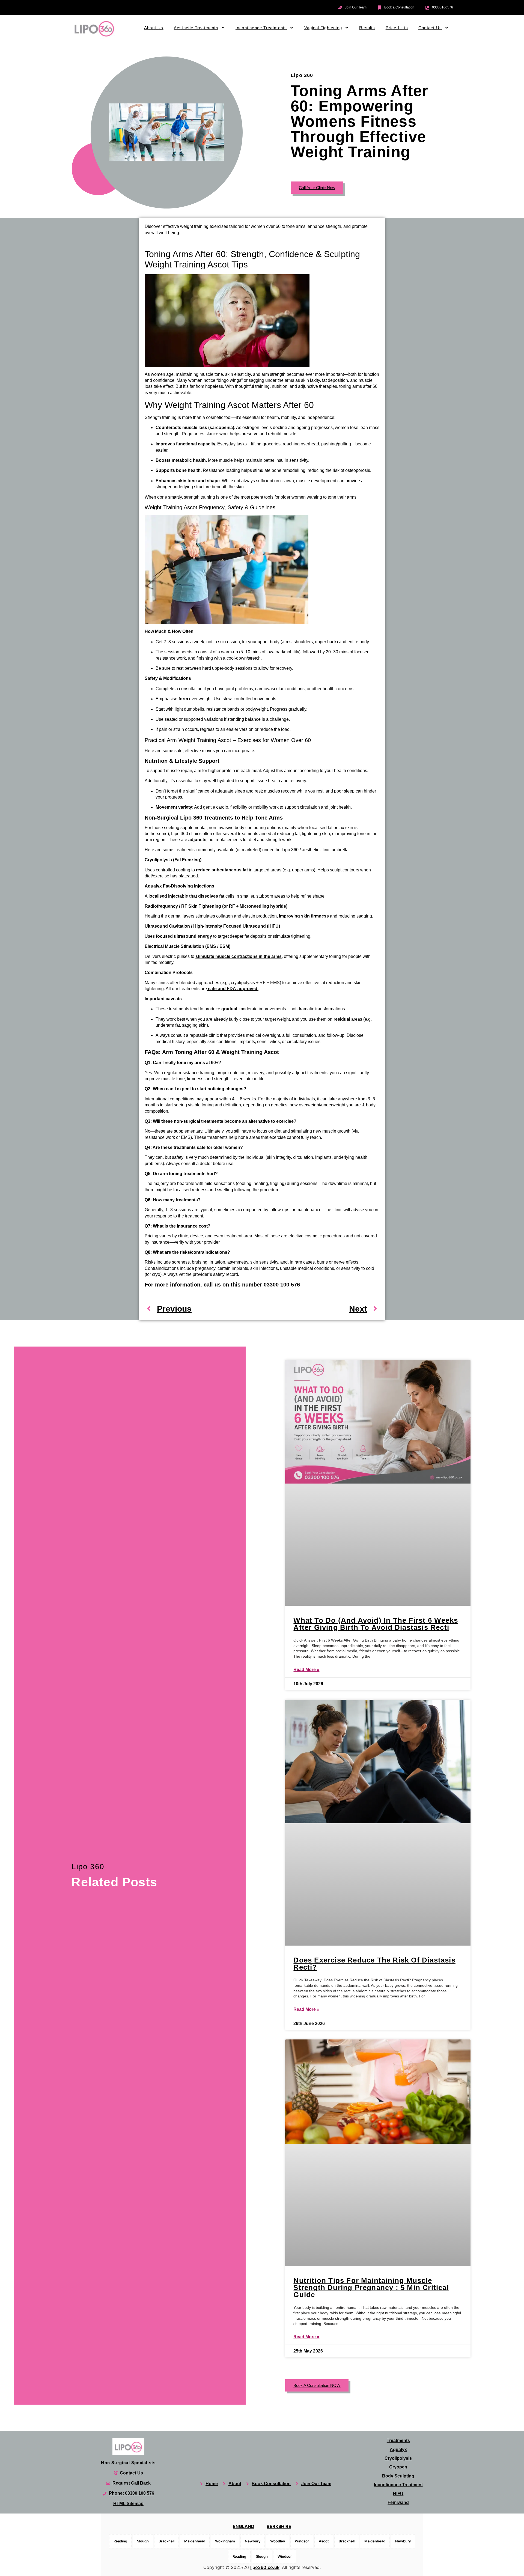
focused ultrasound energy (184, 936)
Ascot (324, 2541)
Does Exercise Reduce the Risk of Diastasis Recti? (374, 1964)
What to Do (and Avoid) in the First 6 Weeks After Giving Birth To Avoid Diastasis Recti (376, 1624)
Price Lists (397, 28)
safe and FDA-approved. (233, 989)
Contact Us (430, 28)
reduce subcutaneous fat (222, 870)
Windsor (302, 2541)
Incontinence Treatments (261, 28)
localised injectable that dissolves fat (186, 896)
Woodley (278, 2541)
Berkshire (279, 2526)
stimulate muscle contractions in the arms (239, 956)
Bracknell (166, 2541)
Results (367, 28)
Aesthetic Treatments (196, 28)
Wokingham (225, 2541)
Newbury (253, 2541)
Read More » (306, 1669)
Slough (143, 2541)
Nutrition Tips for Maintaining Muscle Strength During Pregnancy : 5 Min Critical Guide (371, 2288)
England (244, 2526)
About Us (154, 28)
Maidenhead (195, 2541)
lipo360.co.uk (265, 2567)
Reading (120, 2541)
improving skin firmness (304, 916)
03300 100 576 (282, 1285)
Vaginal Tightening (323, 28)
